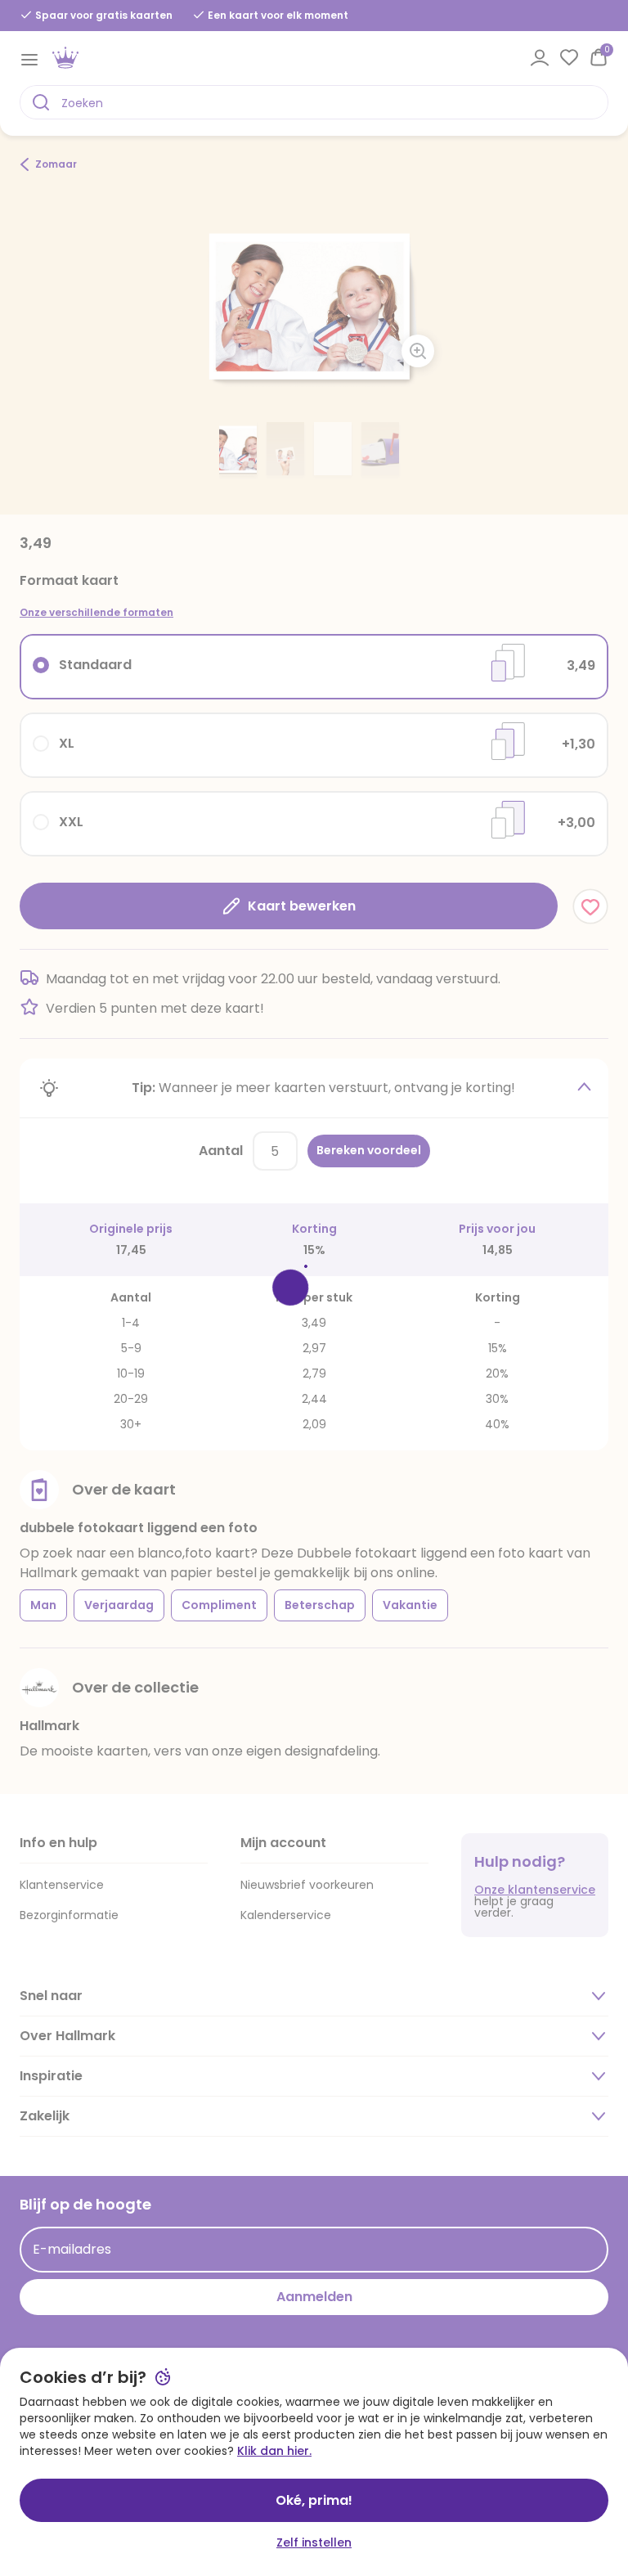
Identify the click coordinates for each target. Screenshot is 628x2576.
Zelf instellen (314, 2542)
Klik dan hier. (274, 2451)
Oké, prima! (314, 2500)
